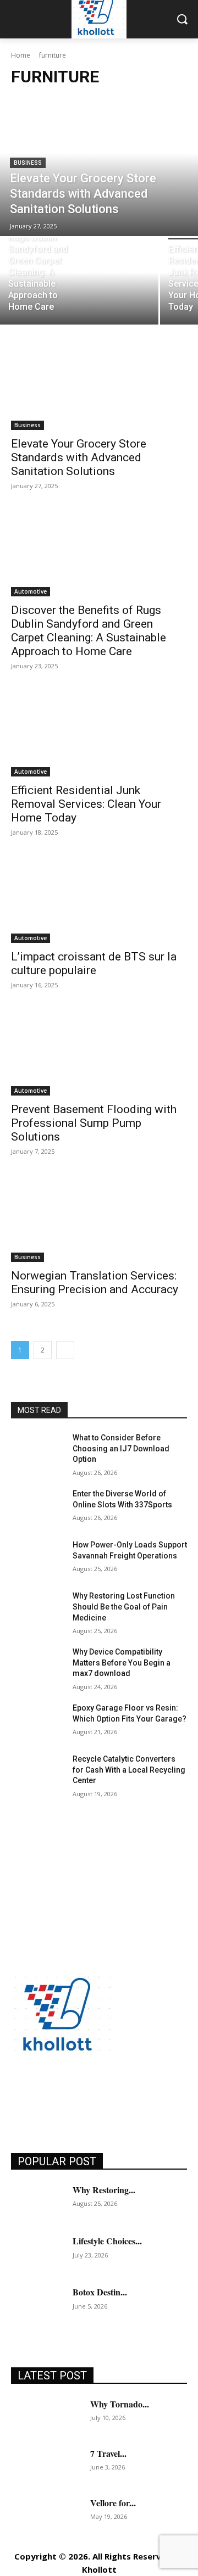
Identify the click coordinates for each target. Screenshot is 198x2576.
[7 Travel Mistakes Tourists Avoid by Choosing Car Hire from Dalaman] (46, 2465)
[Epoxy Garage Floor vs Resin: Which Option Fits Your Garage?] (37, 1721)
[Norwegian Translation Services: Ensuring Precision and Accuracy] (99, 1218)
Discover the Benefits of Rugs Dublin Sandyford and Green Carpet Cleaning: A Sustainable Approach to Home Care (89, 631)
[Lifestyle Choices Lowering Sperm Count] (37, 2253)
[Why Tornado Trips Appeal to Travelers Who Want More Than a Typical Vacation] (46, 2416)
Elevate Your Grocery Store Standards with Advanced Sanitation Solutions (79, 457)
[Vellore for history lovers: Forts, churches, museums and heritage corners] (46, 2514)
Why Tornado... (120, 2404)
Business (28, 163)
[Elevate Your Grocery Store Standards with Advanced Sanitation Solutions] (99, 167)
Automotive (31, 591)
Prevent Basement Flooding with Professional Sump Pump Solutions (94, 1123)
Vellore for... (113, 2503)
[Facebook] (21, 2097)
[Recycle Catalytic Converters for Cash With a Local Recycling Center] (37, 1772)
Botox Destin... (100, 2292)
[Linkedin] (70, 2097)
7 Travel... (108, 2453)
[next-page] (65, 1350)
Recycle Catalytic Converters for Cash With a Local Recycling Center (129, 1770)
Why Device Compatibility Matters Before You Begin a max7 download (122, 1663)
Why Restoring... (104, 2190)
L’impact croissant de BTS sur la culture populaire (94, 963)
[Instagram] (45, 2097)
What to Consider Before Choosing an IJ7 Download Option (121, 1448)
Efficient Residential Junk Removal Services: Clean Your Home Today (86, 804)
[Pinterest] (95, 2097)
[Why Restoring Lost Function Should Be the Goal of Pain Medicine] (37, 1609)
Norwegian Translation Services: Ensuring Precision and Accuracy (95, 1283)
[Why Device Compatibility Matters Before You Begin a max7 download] (37, 1665)
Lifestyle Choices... (107, 2241)
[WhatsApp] (144, 2097)
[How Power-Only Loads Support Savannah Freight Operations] (37, 1558)
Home (21, 55)
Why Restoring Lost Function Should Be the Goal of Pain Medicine (124, 1606)
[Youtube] (169, 2097)
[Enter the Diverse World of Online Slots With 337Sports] (37, 1507)
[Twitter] (120, 2097)
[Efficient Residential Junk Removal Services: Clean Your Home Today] (99, 733)
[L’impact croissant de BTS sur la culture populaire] (99, 899)
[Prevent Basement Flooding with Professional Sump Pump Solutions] (99, 1052)
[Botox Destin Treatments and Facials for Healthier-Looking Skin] (37, 2304)
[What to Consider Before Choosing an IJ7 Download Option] (37, 1451)
